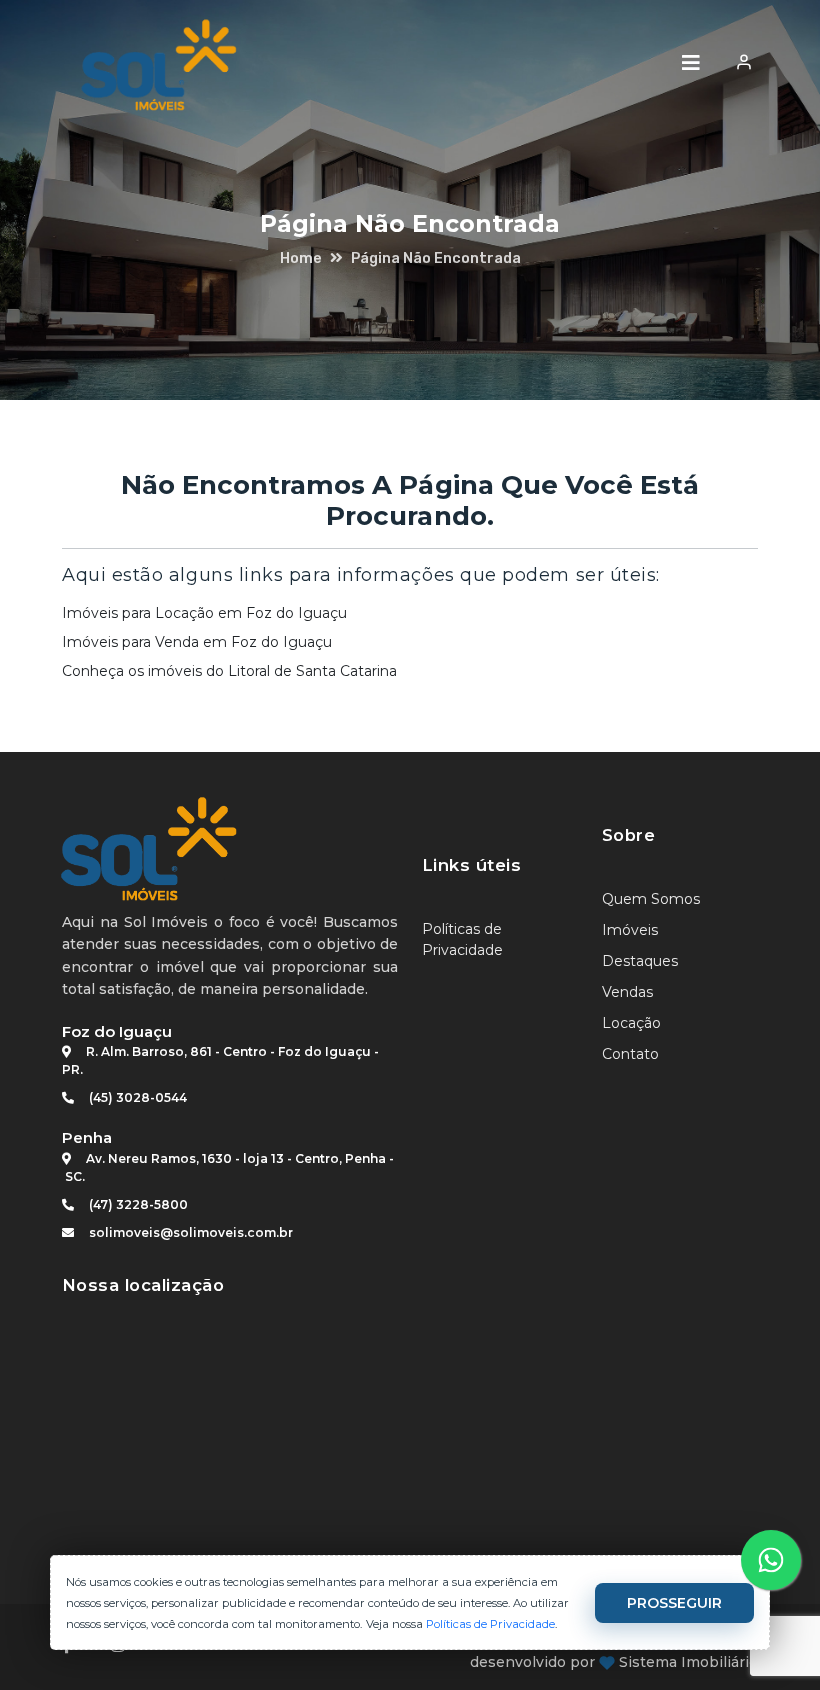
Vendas (627, 992)
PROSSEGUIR (674, 1603)
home (301, 258)
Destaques (640, 961)
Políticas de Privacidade (490, 1624)
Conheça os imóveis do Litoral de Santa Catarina (229, 671)
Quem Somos (651, 899)
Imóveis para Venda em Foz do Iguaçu (197, 642)
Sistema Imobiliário (688, 1662)
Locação (631, 1023)
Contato (630, 1054)
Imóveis (630, 930)
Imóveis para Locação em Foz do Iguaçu (204, 613)
